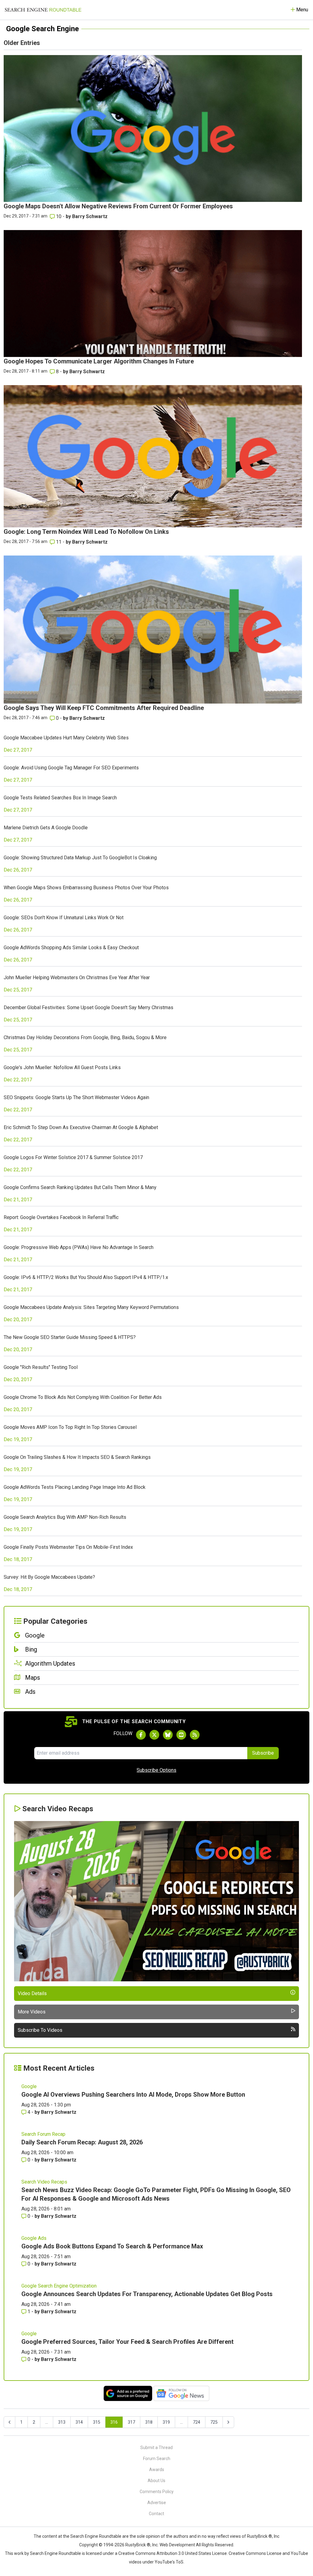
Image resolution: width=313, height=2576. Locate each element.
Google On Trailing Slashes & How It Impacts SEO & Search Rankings (77, 1457)
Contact (156, 2514)
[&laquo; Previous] (9, 2422)
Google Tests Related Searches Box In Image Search (60, 798)
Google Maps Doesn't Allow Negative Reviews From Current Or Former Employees (118, 206)
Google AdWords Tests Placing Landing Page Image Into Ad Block (75, 1487)
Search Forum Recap (43, 2134)
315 (97, 2422)
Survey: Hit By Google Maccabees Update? (49, 1577)
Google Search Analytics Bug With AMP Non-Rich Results (65, 1517)
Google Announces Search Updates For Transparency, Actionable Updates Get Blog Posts (147, 2294)
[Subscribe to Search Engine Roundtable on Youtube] (181, 1735)
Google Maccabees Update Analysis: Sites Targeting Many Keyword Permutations (91, 1307)
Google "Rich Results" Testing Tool (41, 1367)
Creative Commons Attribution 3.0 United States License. (173, 2553)
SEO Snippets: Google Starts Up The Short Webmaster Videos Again (76, 1097)
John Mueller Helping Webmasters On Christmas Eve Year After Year (77, 978)
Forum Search (157, 2459)
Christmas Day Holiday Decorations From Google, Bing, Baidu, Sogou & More (85, 1037)
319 (166, 2422)
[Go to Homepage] (43, 10)
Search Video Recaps (44, 2182)
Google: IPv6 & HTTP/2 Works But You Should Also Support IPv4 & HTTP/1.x (86, 1277)
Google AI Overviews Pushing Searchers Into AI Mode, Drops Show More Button (133, 2095)
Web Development (177, 2545)
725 (214, 2422)
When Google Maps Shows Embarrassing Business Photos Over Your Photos (86, 888)
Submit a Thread (156, 2448)
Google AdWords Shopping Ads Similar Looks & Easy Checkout (71, 948)
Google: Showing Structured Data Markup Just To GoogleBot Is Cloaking (80, 858)
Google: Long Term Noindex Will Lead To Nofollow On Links (86, 532)
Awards (157, 2470)
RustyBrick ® (138, 2545)
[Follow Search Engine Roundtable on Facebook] (141, 1735)
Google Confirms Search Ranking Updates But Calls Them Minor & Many (80, 1187)
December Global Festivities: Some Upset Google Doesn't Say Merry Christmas (88, 1007)
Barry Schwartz (90, 216)
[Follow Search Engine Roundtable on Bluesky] (168, 1735)
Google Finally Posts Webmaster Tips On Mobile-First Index (68, 1547)
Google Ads (34, 2238)
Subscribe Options (156, 1770)
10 (59, 216)
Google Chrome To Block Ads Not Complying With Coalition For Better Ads (83, 1397)
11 (59, 542)
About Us (156, 2481)
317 (131, 2422)
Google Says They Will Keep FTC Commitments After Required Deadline (104, 708)
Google (29, 2086)
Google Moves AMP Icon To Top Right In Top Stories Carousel (70, 1427)
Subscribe (263, 1753)
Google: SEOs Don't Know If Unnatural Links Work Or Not (64, 918)
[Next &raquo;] (228, 2422)
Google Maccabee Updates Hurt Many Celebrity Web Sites (66, 738)
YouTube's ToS (169, 2562)
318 (149, 2422)
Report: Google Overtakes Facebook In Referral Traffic (61, 1217)
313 (62, 2422)
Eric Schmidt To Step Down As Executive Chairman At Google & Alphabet (81, 1127)
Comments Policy (157, 2492)
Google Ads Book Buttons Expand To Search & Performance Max (112, 2246)
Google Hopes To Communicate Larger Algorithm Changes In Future (99, 361)
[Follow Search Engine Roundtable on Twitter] (154, 1735)
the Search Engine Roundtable (93, 2536)
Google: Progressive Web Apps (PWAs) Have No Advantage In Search (79, 1247)
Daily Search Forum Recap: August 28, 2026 (82, 2142)
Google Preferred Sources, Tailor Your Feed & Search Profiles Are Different (127, 2342)
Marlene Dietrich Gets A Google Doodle (46, 828)
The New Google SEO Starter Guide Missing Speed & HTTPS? (70, 1337)
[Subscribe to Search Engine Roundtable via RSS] (195, 1735)
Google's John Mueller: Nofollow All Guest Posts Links (62, 1067)
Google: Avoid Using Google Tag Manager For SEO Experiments (71, 768)
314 (79, 2422)
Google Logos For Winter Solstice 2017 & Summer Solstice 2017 (73, 1157)
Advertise (157, 2503)
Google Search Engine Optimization (59, 2286)
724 (197, 2422)
